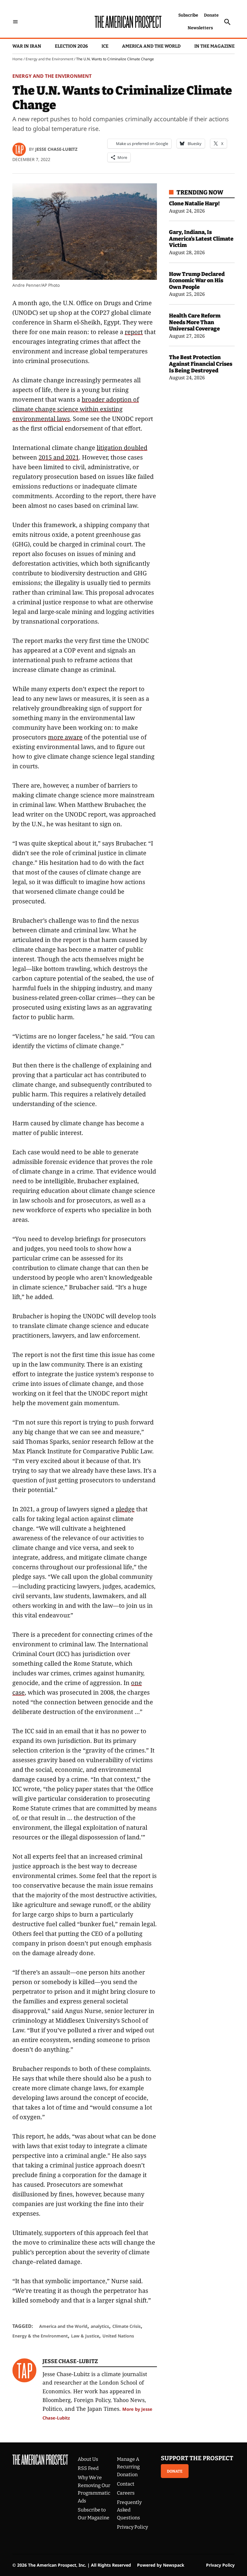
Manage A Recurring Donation (128, 2467)
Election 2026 (71, 46)
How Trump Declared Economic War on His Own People (197, 281)
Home (17, 59)
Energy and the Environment (49, 59)
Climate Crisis (127, 2326)
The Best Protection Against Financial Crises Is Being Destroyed (201, 364)
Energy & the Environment (40, 2336)
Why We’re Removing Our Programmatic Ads (94, 2489)
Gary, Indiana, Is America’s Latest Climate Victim (201, 239)
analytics (100, 2326)
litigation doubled (122, 448)
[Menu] (15, 22)
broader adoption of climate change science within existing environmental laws (76, 409)
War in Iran (27, 46)
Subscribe (188, 15)
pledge (125, 1509)
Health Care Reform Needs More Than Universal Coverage (195, 322)
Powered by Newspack (161, 2565)
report (134, 332)
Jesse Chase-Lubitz (56, 149)
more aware (65, 737)
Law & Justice (85, 2336)
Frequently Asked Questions (129, 2510)
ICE (105, 46)
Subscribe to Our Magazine (94, 2514)
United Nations (118, 2336)
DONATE (175, 2471)
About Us (88, 2459)
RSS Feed (88, 2468)
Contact (126, 2484)
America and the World (151, 46)
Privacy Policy (132, 2527)
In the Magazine (214, 46)
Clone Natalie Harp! (194, 204)
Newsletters (200, 28)
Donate (211, 15)
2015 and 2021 (59, 457)
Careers (126, 2493)
